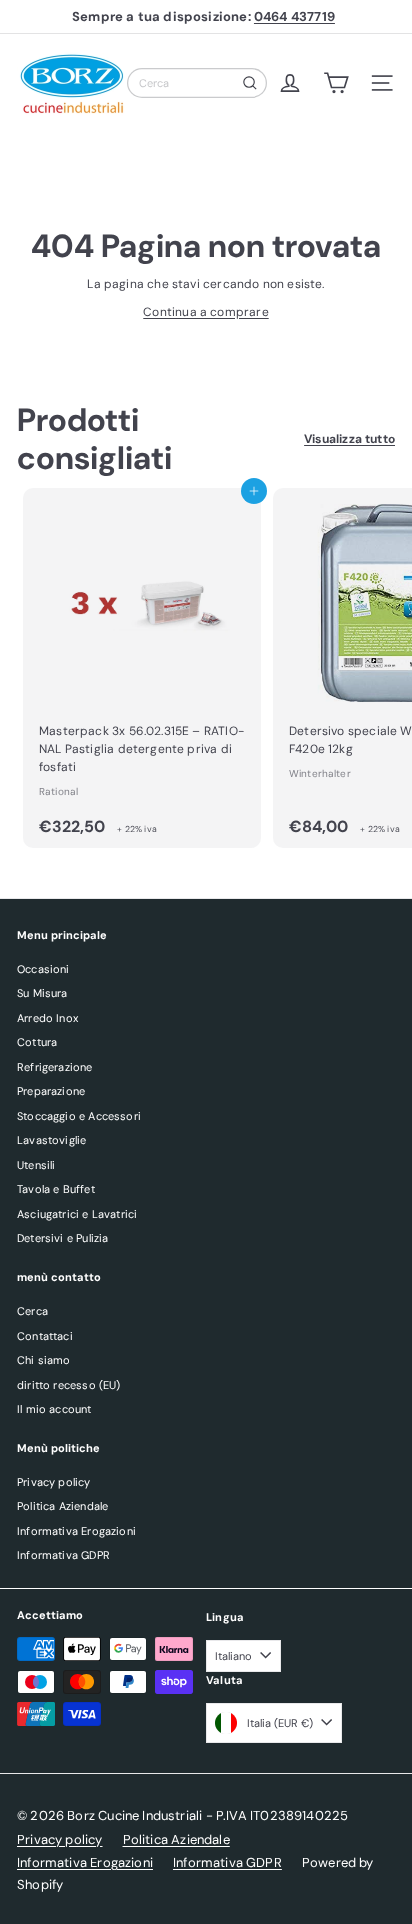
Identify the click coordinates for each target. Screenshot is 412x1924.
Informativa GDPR (63, 1555)
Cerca (32, 1311)
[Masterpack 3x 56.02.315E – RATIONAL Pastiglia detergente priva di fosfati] (142, 668)
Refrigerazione (55, 1067)
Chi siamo (44, 1360)
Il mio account (54, 1409)
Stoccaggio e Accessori (79, 1116)
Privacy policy (54, 1482)
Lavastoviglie (51, 1140)
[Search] (250, 83)
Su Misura (42, 993)
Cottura (37, 1042)
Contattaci (45, 1336)
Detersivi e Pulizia (62, 1238)
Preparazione (51, 1091)
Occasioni (43, 969)
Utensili (36, 1165)
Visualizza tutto (349, 439)
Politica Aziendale (62, 1506)
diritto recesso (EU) (69, 1385)
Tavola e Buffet (56, 1189)
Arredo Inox (47, 1018)
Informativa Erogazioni (76, 1531)
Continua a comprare (205, 312)
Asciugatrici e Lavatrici (77, 1214)
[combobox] (197, 83)
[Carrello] (336, 83)
